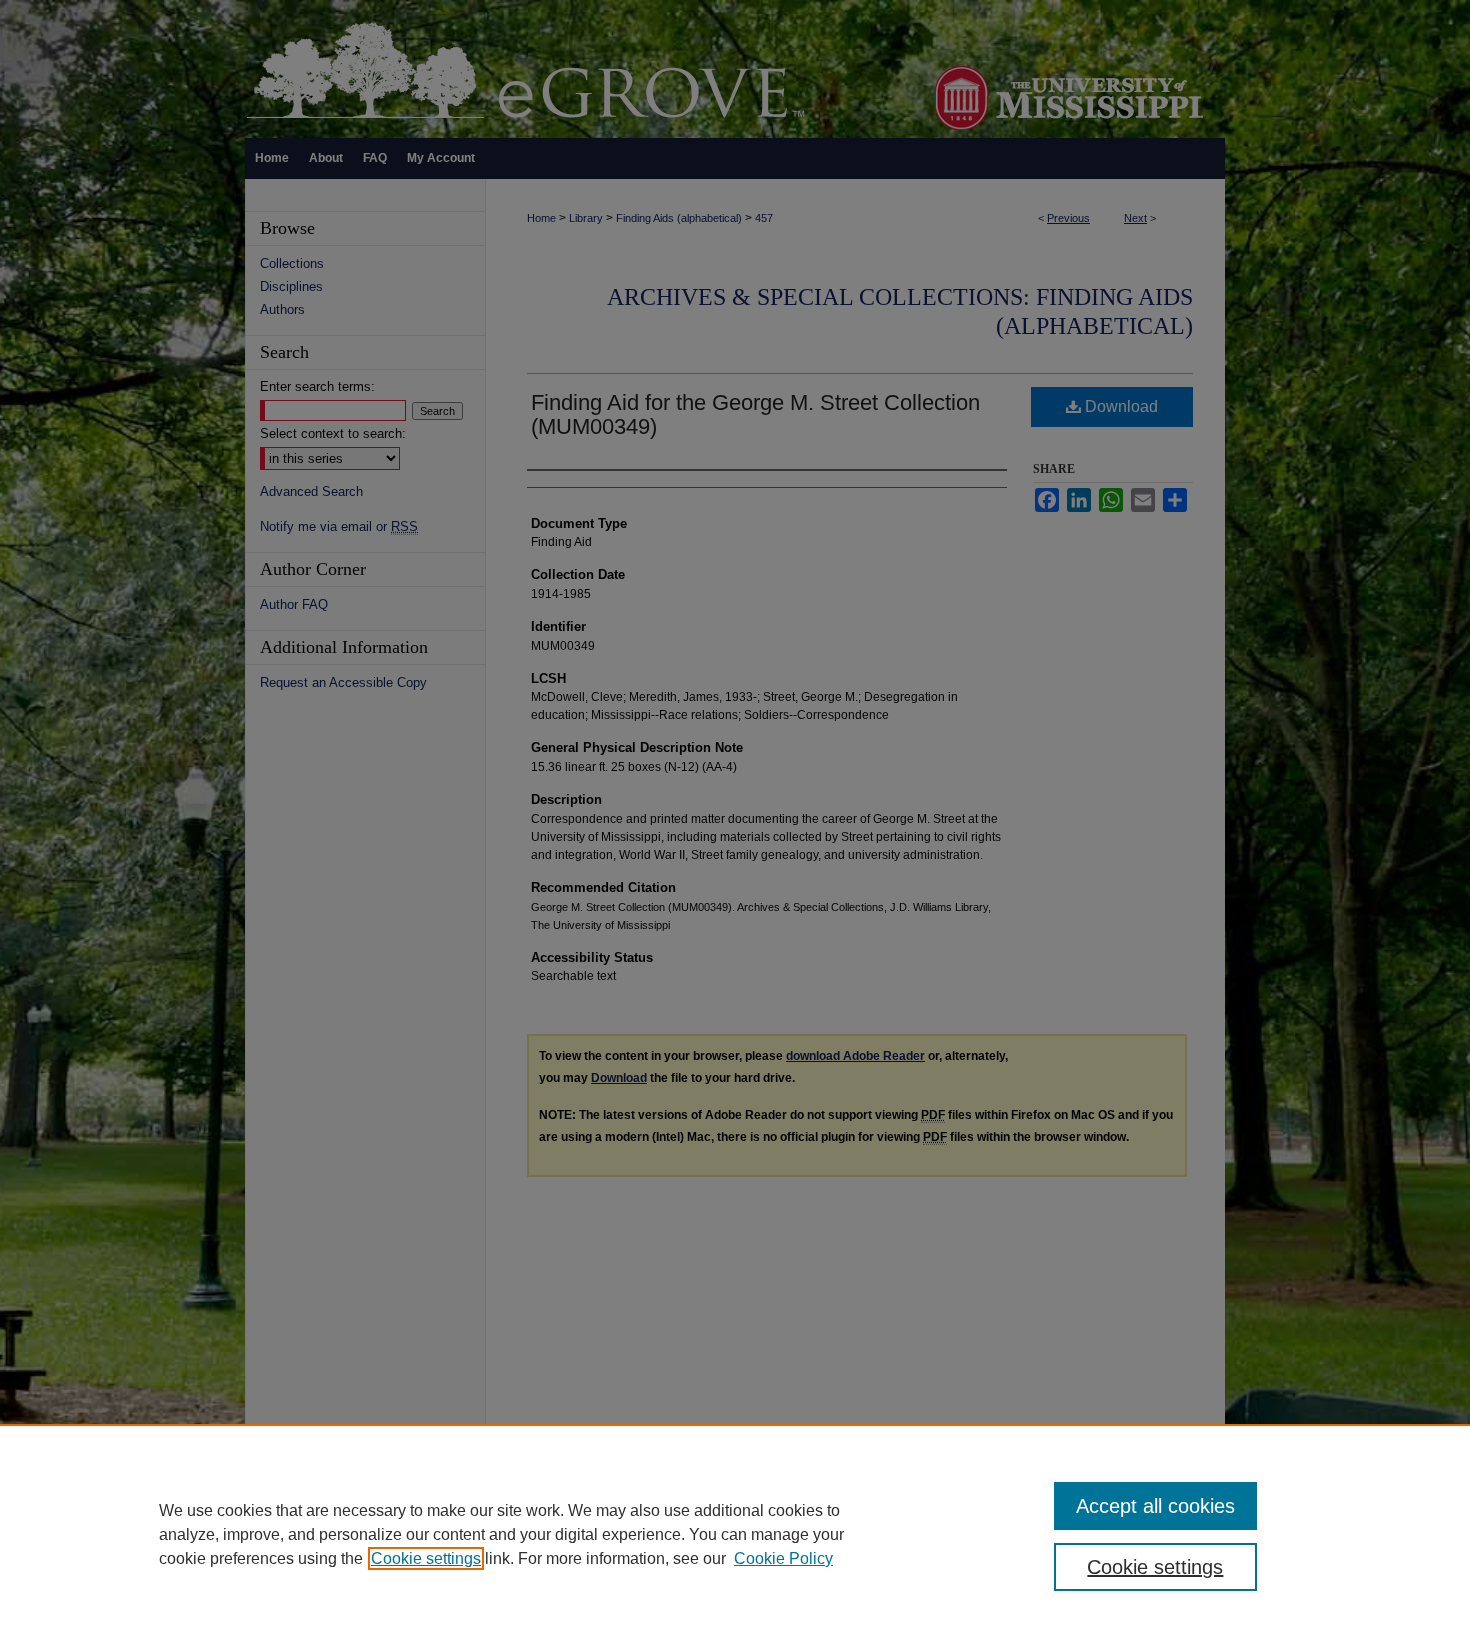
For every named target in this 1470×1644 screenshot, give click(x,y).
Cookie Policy (783, 1558)
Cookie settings (426, 1558)
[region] (735, 1534)
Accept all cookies (1155, 1506)
